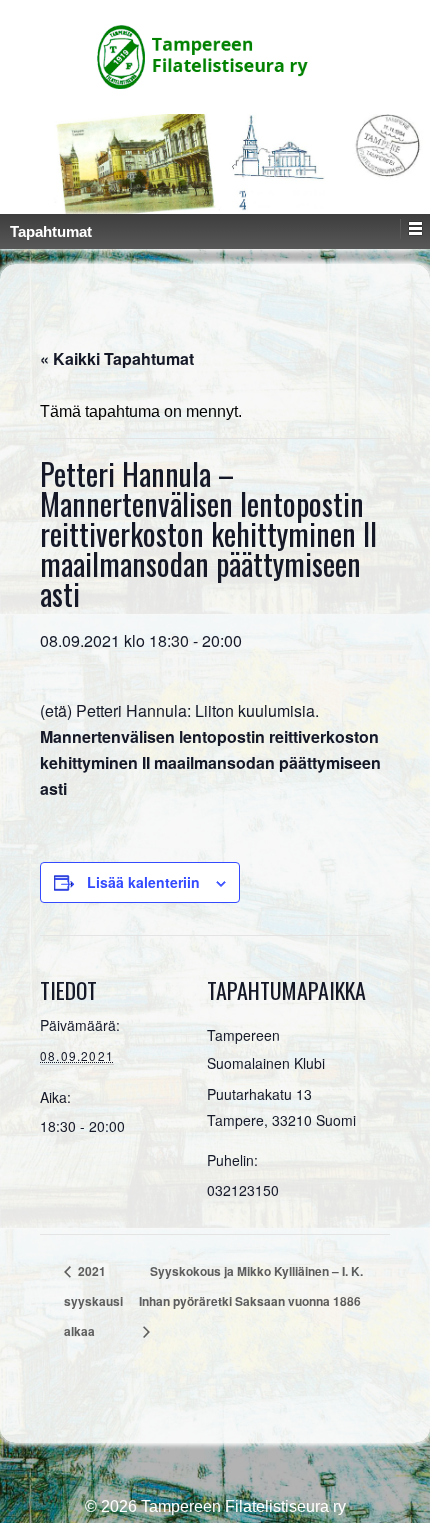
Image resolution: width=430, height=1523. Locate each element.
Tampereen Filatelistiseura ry (241, 1506)
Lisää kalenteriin (143, 882)
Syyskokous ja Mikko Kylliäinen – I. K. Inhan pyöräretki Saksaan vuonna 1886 (251, 1286)
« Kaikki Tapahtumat (117, 358)
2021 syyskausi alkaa (93, 1301)
